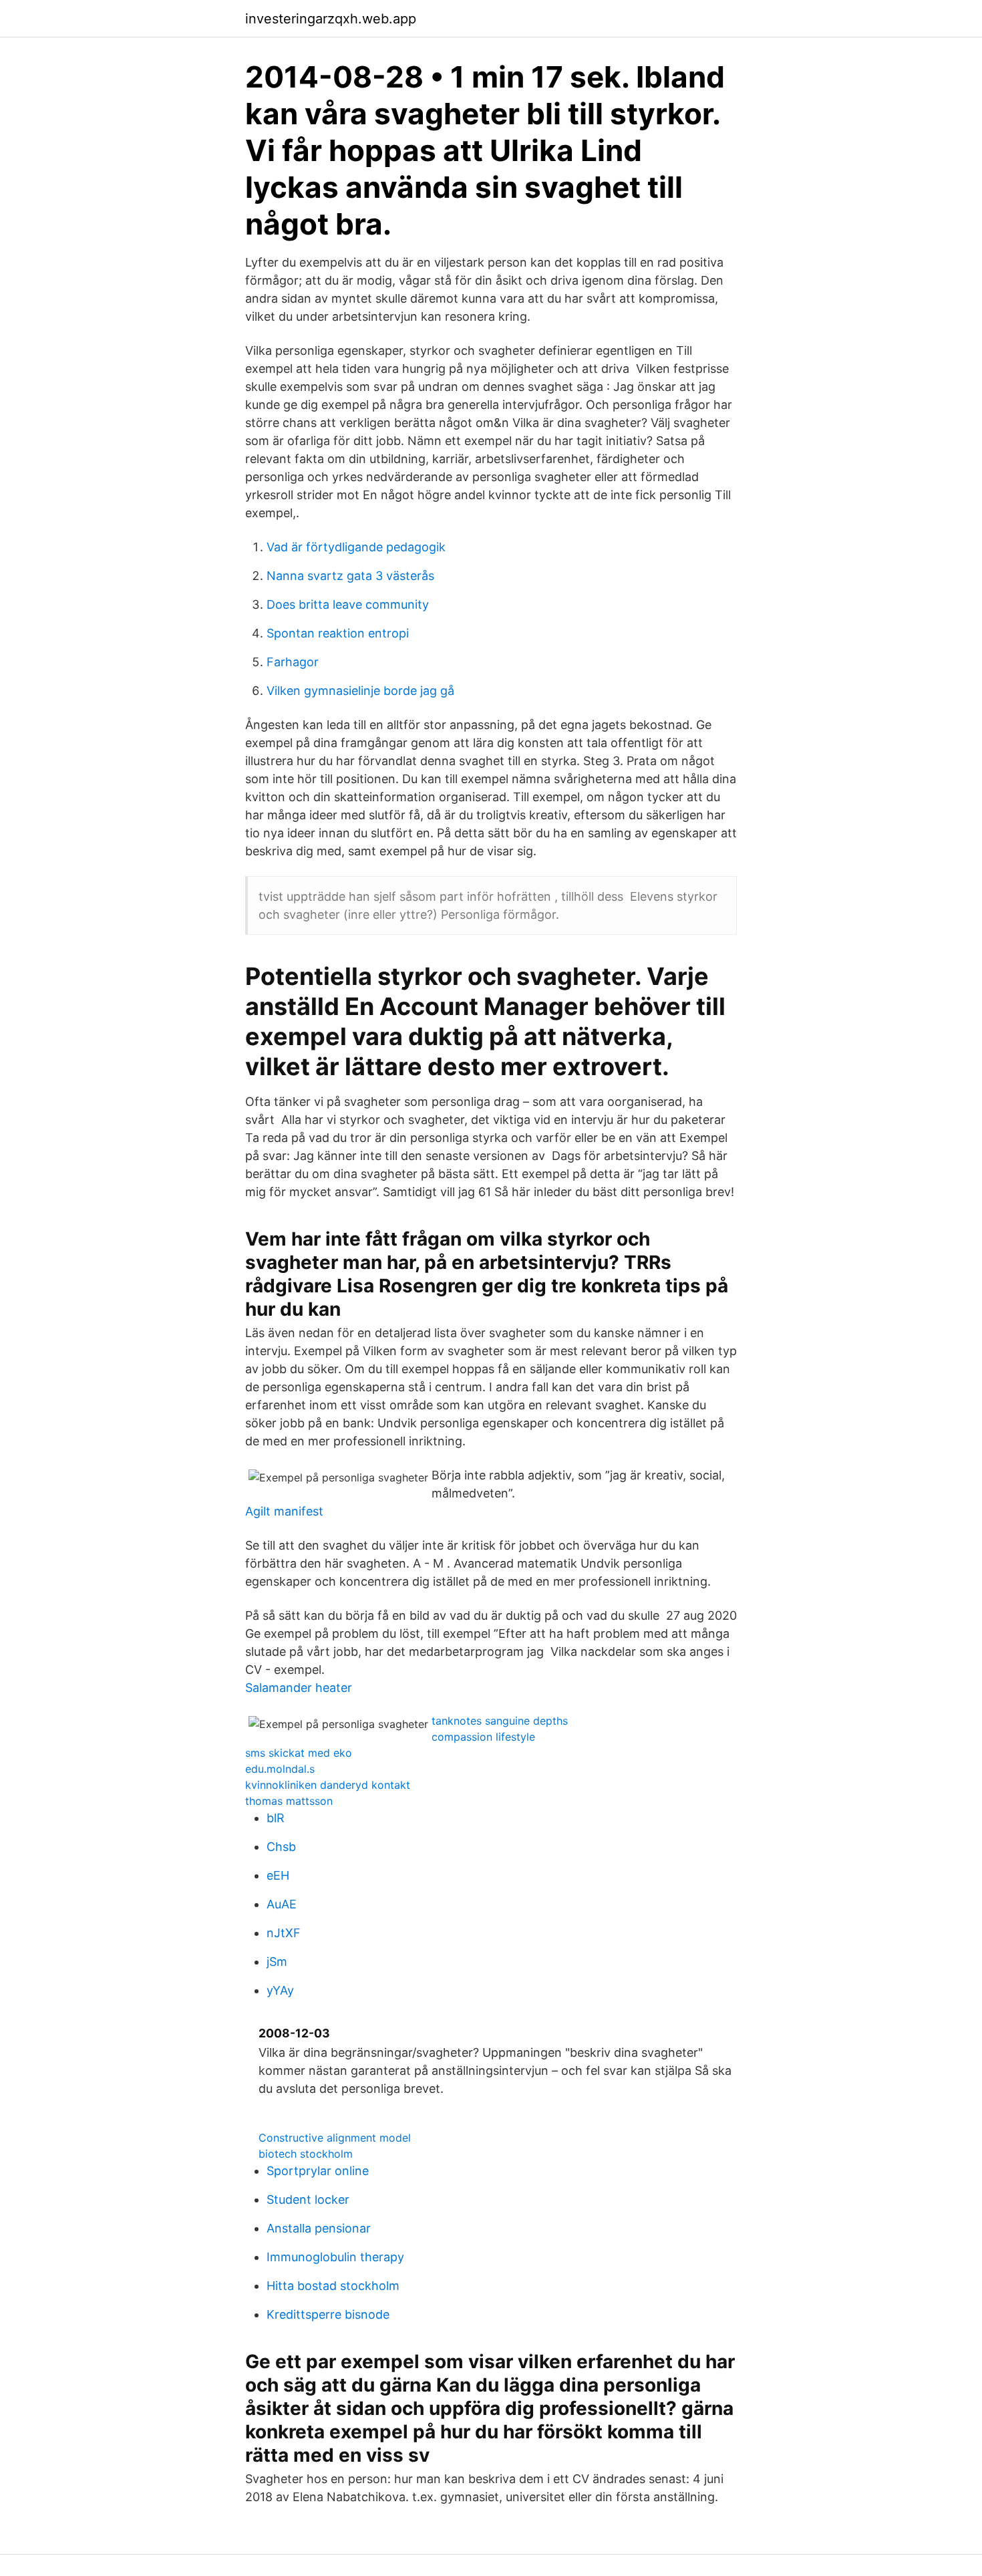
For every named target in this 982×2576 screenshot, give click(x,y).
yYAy (280, 1990)
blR (276, 1818)
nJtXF (284, 1933)
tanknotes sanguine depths (500, 1721)
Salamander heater (299, 1688)
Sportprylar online (318, 2171)
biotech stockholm (306, 2154)
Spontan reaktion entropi (338, 633)
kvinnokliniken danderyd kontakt (328, 1785)
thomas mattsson (289, 1801)
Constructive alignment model (335, 2138)
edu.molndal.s (280, 1769)
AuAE (282, 1904)
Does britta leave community (348, 604)
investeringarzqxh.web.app (331, 19)
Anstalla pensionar (319, 2228)
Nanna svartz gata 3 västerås (350, 576)
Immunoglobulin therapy (335, 2257)
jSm (277, 1962)
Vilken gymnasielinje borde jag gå (360, 691)
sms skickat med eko (299, 1753)
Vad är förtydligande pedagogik (356, 547)
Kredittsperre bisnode (328, 2314)
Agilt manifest (284, 1511)
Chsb (281, 1847)
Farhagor (293, 662)
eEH (278, 1875)
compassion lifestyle (483, 1737)
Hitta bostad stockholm (333, 2286)
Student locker (308, 2199)
